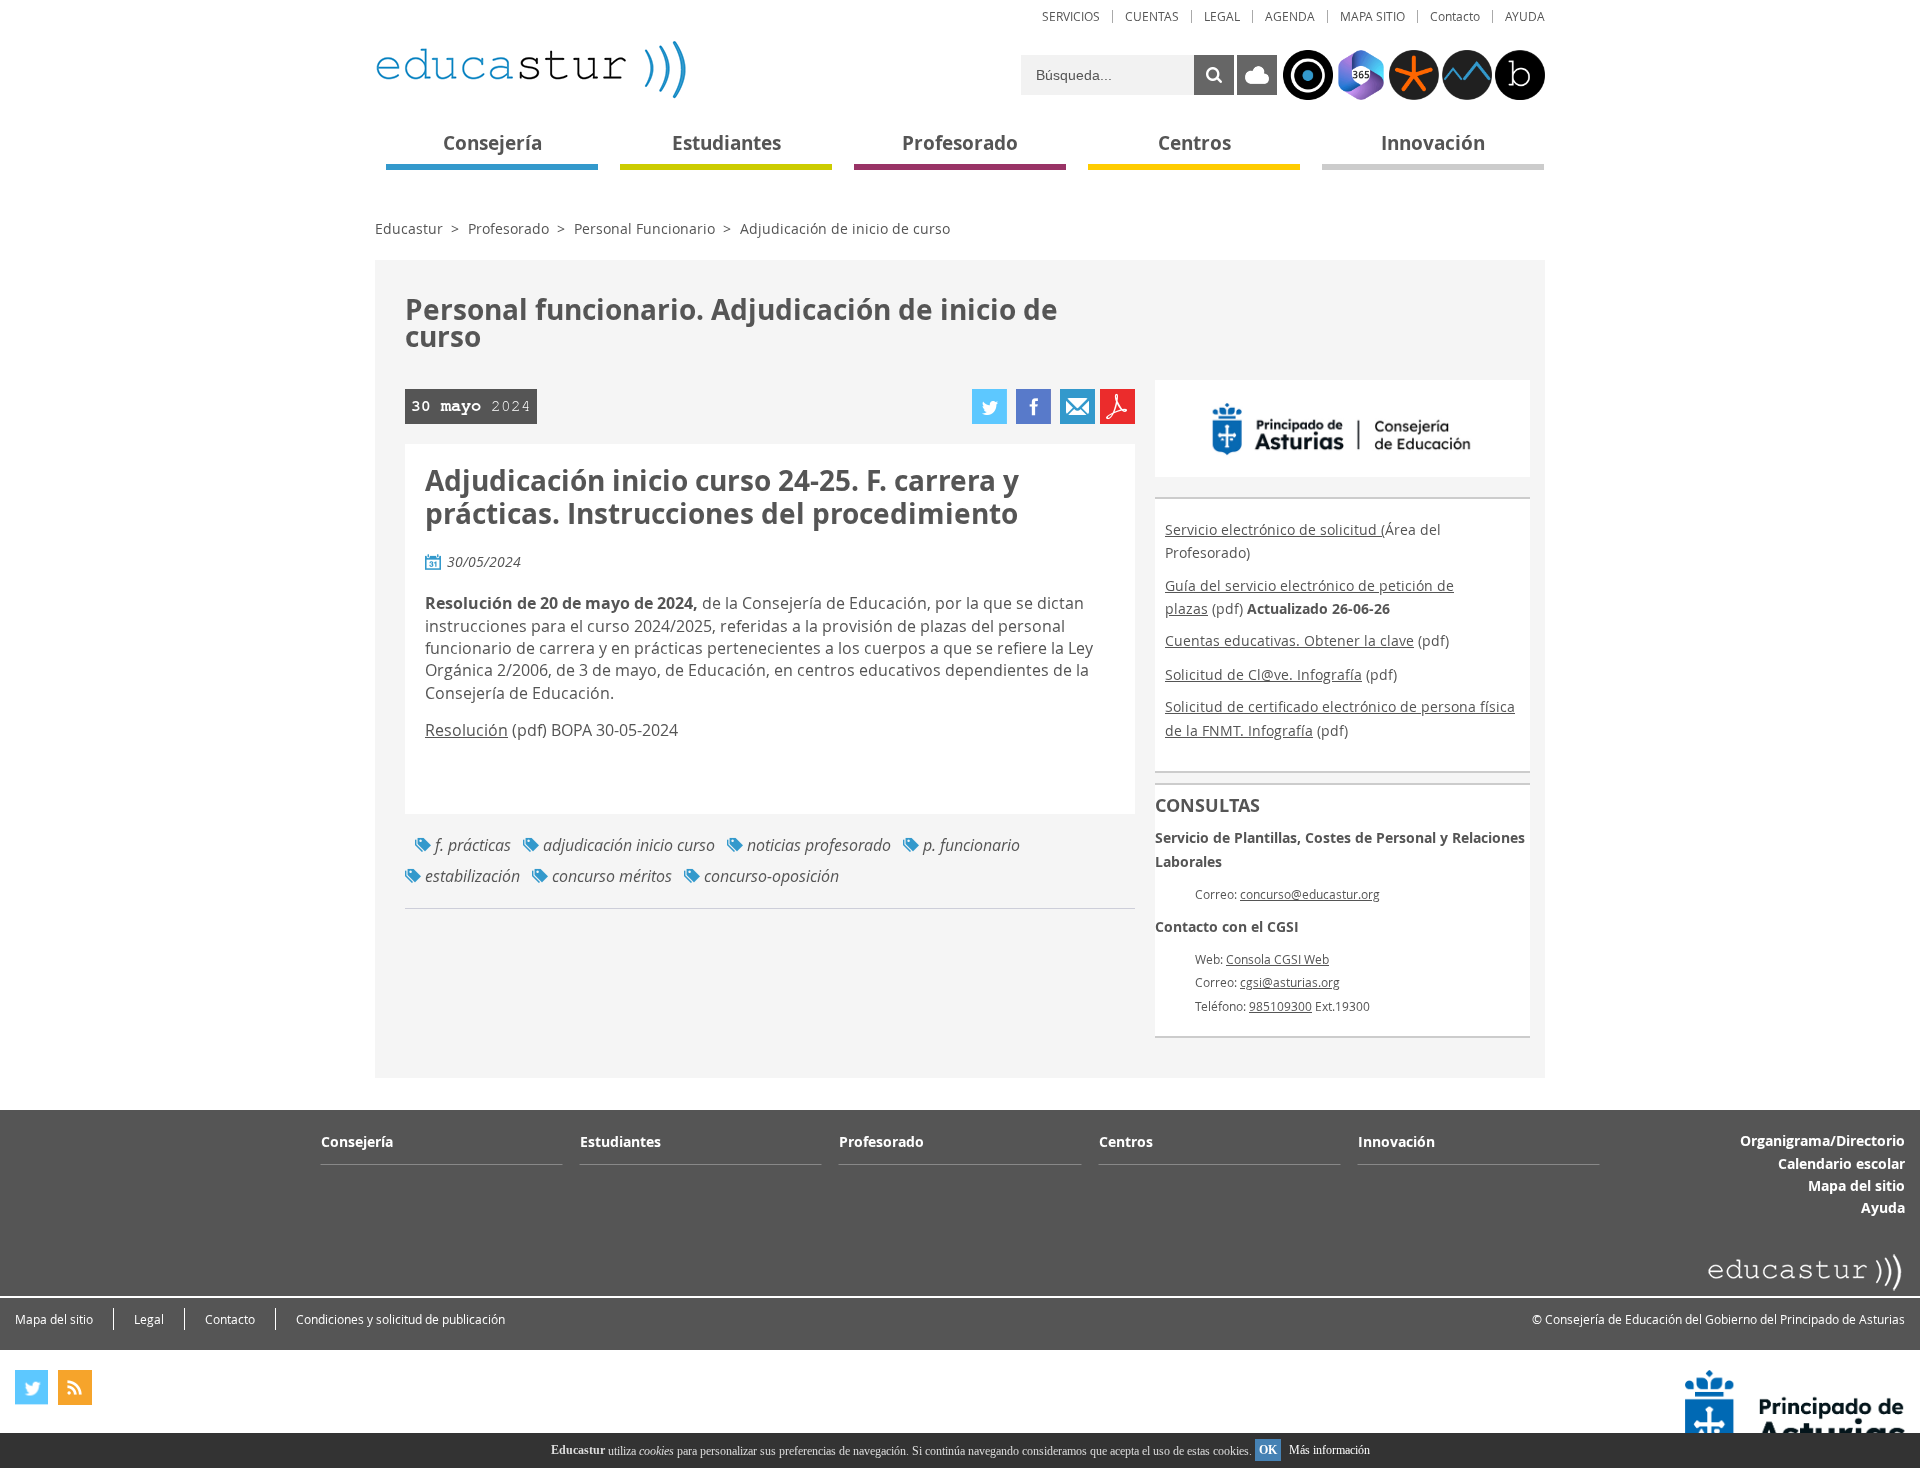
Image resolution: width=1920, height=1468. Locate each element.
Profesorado (508, 228)
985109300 (1280, 1006)
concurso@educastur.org (1310, 894)
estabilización (472, 876)
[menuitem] (1071, 16)
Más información (1329, 1450)
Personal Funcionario (644, 228)
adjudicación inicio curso (629, 845)
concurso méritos (612, 876)
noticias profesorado (819, 845)
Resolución (466, 730)
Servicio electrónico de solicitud (1273, 529)
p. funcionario (971, 845)
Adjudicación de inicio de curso (845, 228)
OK (1268, 1450)
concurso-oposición (771, 876)
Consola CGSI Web (1277, 959)
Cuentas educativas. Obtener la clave (1289, 640)
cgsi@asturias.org (1290, 982)
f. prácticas (473, 845)
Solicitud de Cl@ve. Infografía (1263, 674)
